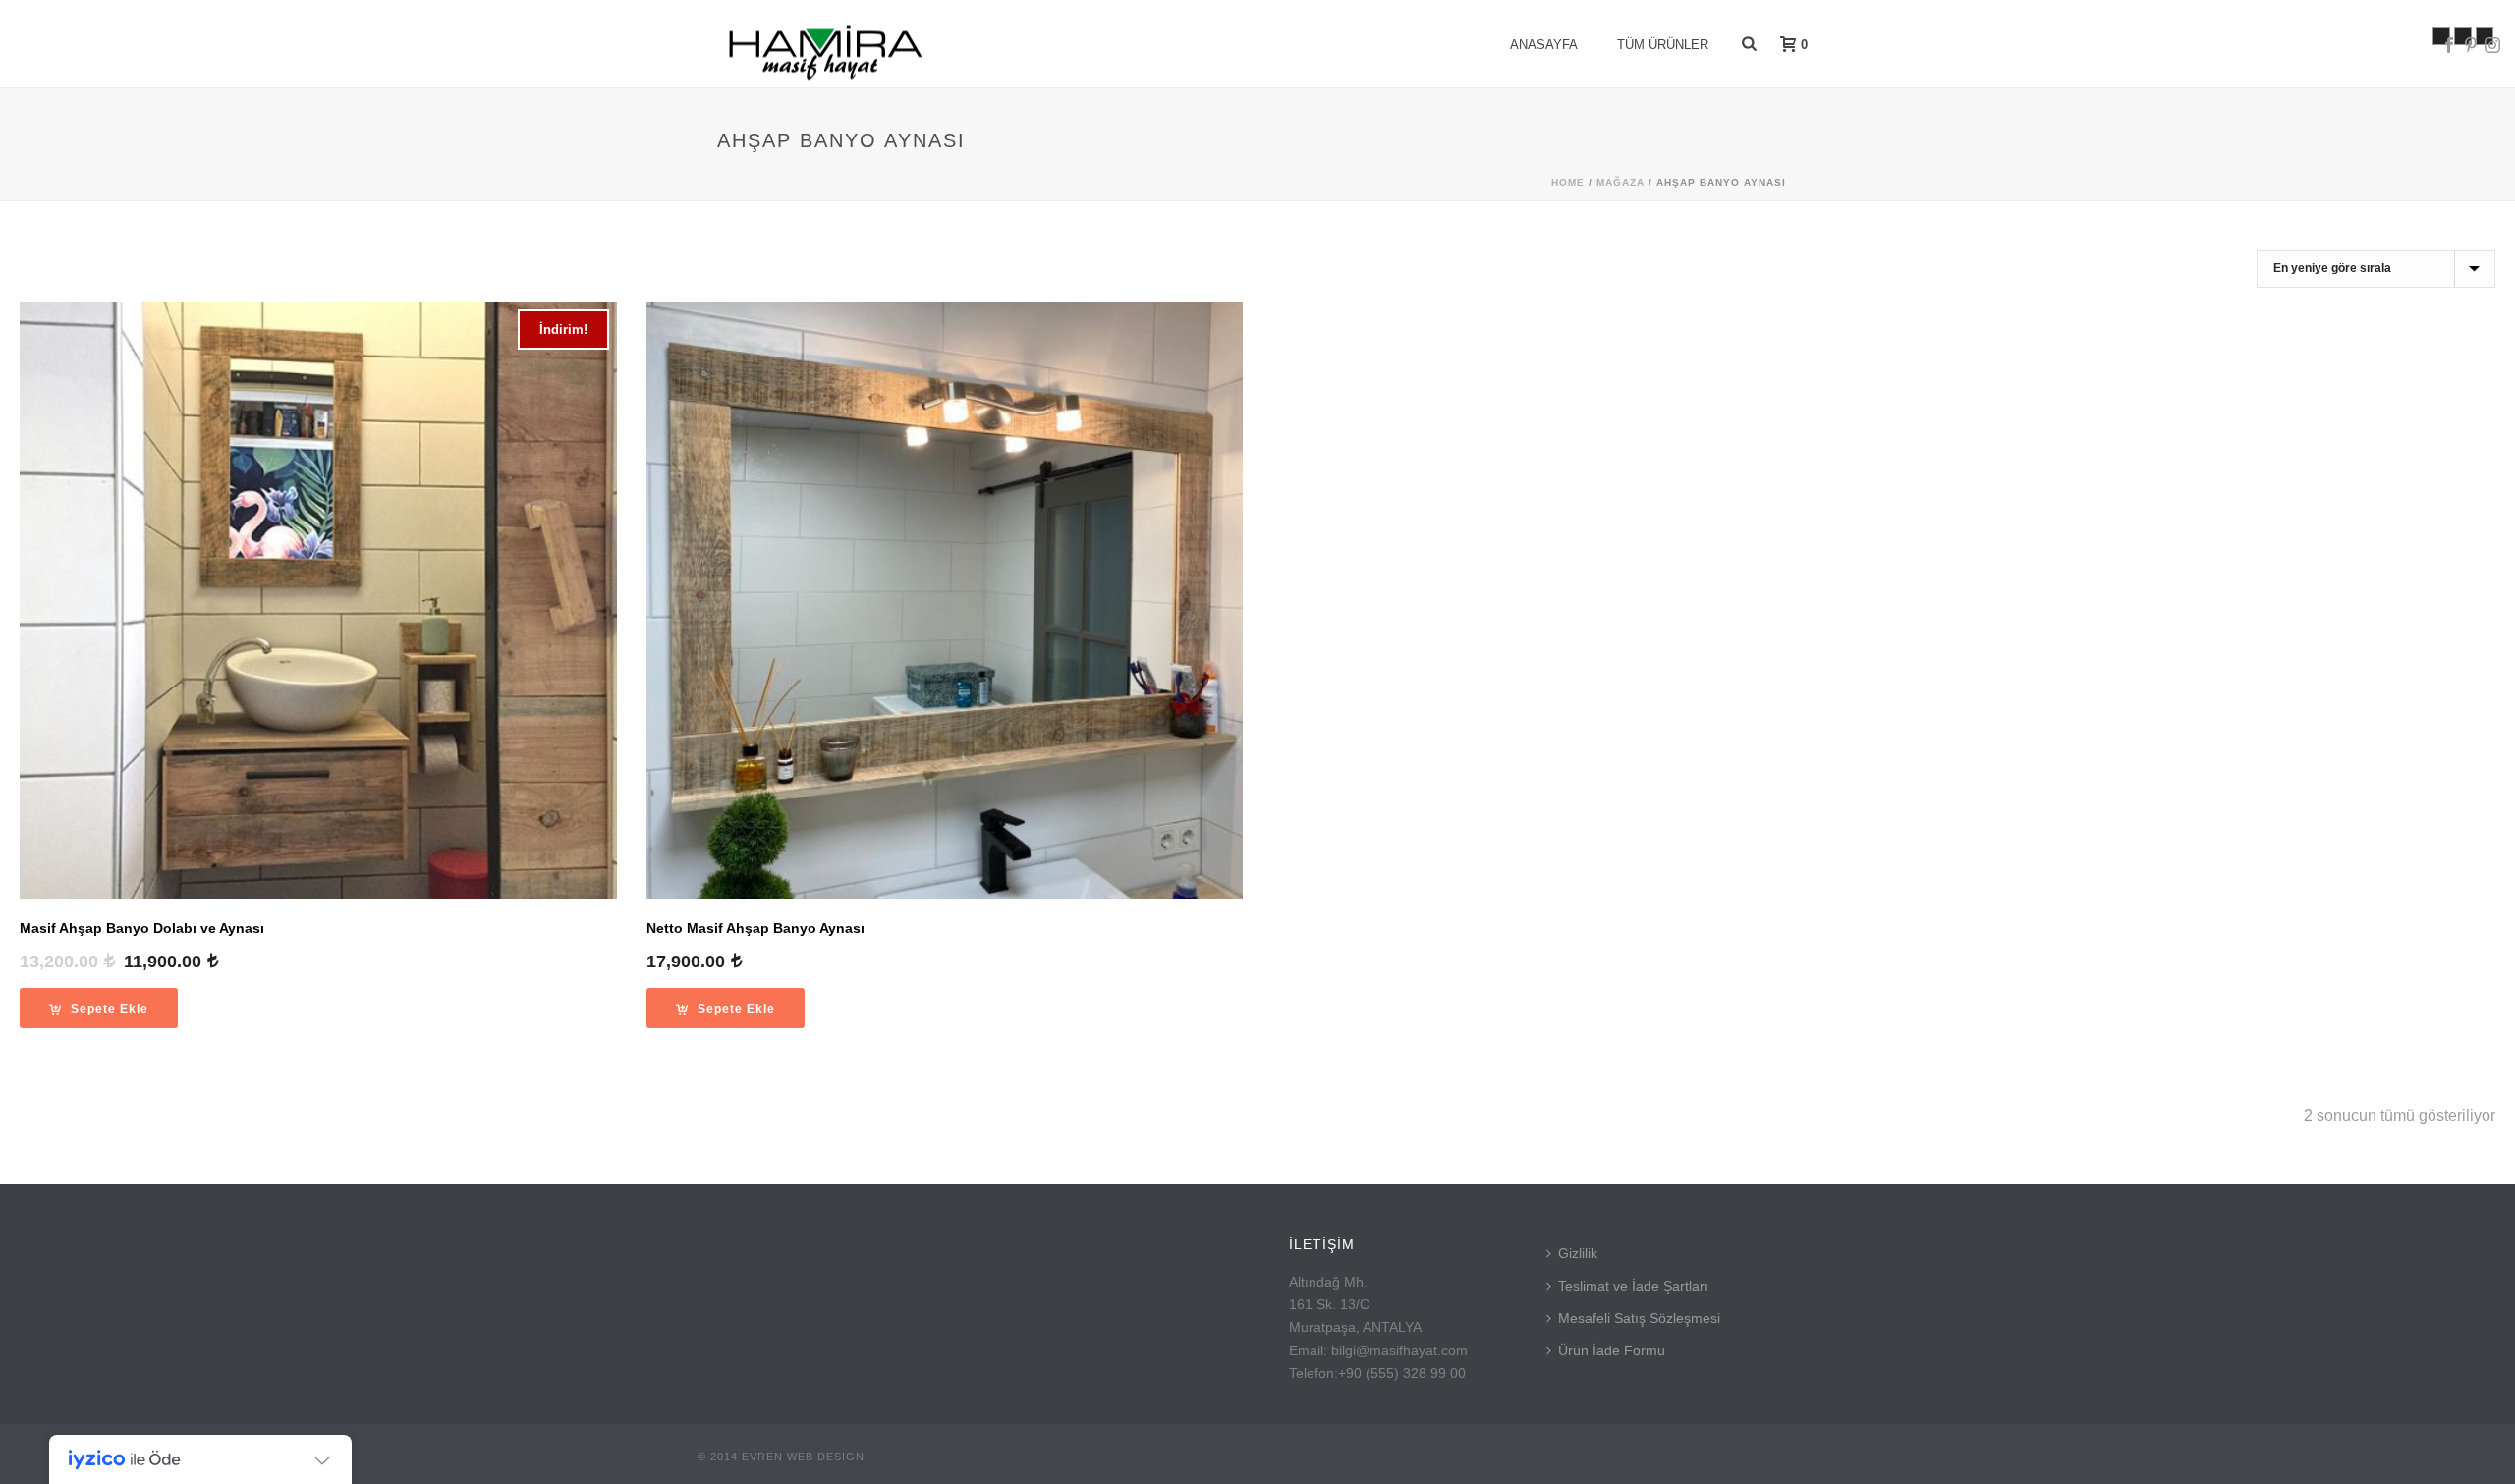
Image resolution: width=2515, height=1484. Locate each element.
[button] (99, 1008)
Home (1568, 182)
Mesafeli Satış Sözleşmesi (1639, 1318)
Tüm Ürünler (1663, 45)
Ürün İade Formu (1612, 1350)
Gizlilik (1578, 1253)
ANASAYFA (1544, 45)
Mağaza (1621, 182)
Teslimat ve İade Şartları (1633, 1286)
